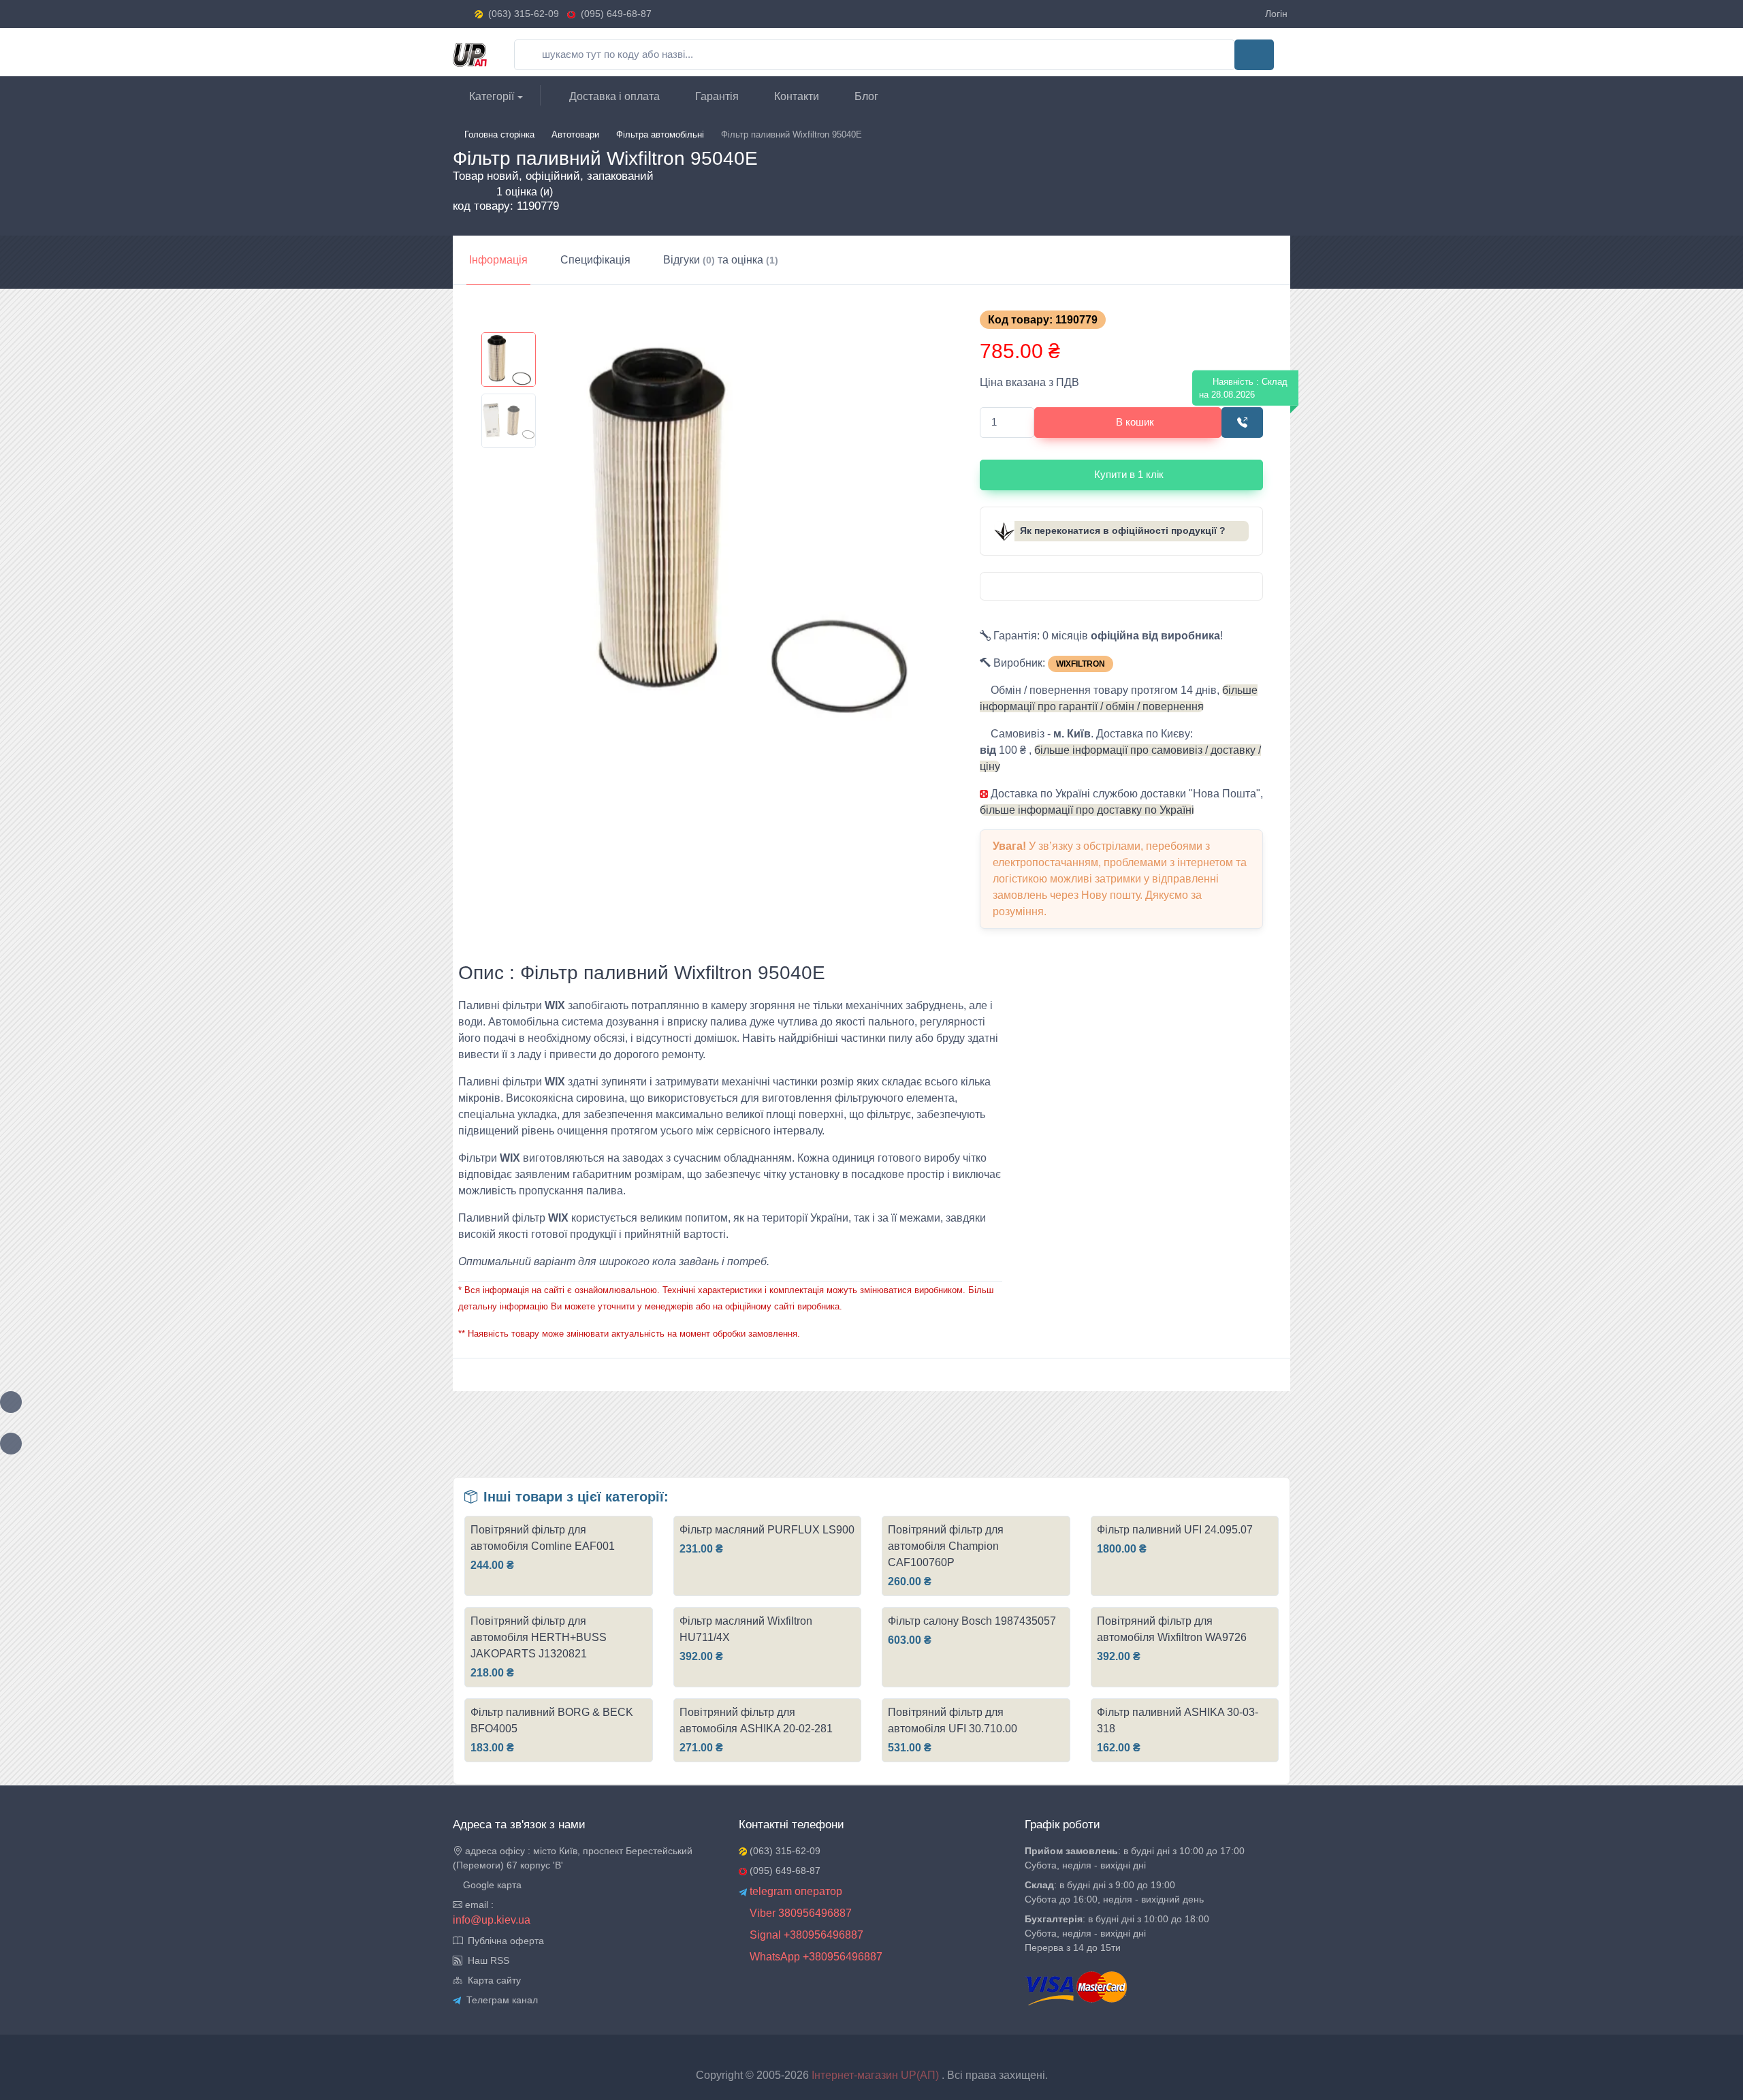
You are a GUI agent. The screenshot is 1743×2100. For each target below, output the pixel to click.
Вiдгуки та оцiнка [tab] (721, 260)
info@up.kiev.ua (492, 1920)
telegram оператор (795, 1891)
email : (478, 1905)
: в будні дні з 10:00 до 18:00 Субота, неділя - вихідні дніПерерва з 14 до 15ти (1117, 1933)
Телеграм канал (499, 2000)
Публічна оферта (503, 1941)
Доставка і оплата (613, 96)
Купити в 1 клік (1129, 474)
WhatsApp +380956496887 (815, 1957)
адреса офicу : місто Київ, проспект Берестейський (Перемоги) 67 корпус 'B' (573, 1858)
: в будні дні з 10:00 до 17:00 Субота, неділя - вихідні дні (1135, 1858)
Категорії (490, 96)
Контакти (795, 96)
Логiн (1276, 14)
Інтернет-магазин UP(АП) (877, 2075)
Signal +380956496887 (805, 1935)
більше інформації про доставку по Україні (1087, 810)
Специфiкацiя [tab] (595, 260)
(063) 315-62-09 (524, 14)
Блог (865, 96)
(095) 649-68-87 (613, 14)
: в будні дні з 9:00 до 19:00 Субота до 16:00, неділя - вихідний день (1114, 1892)
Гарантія (716, 96)
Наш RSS (486, 1960)
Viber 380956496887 (799, 1913)
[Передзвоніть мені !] (1242, 423)
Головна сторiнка (499, 134)
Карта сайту (492, 1980)
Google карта (491, 1885)
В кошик (1135, 422)
